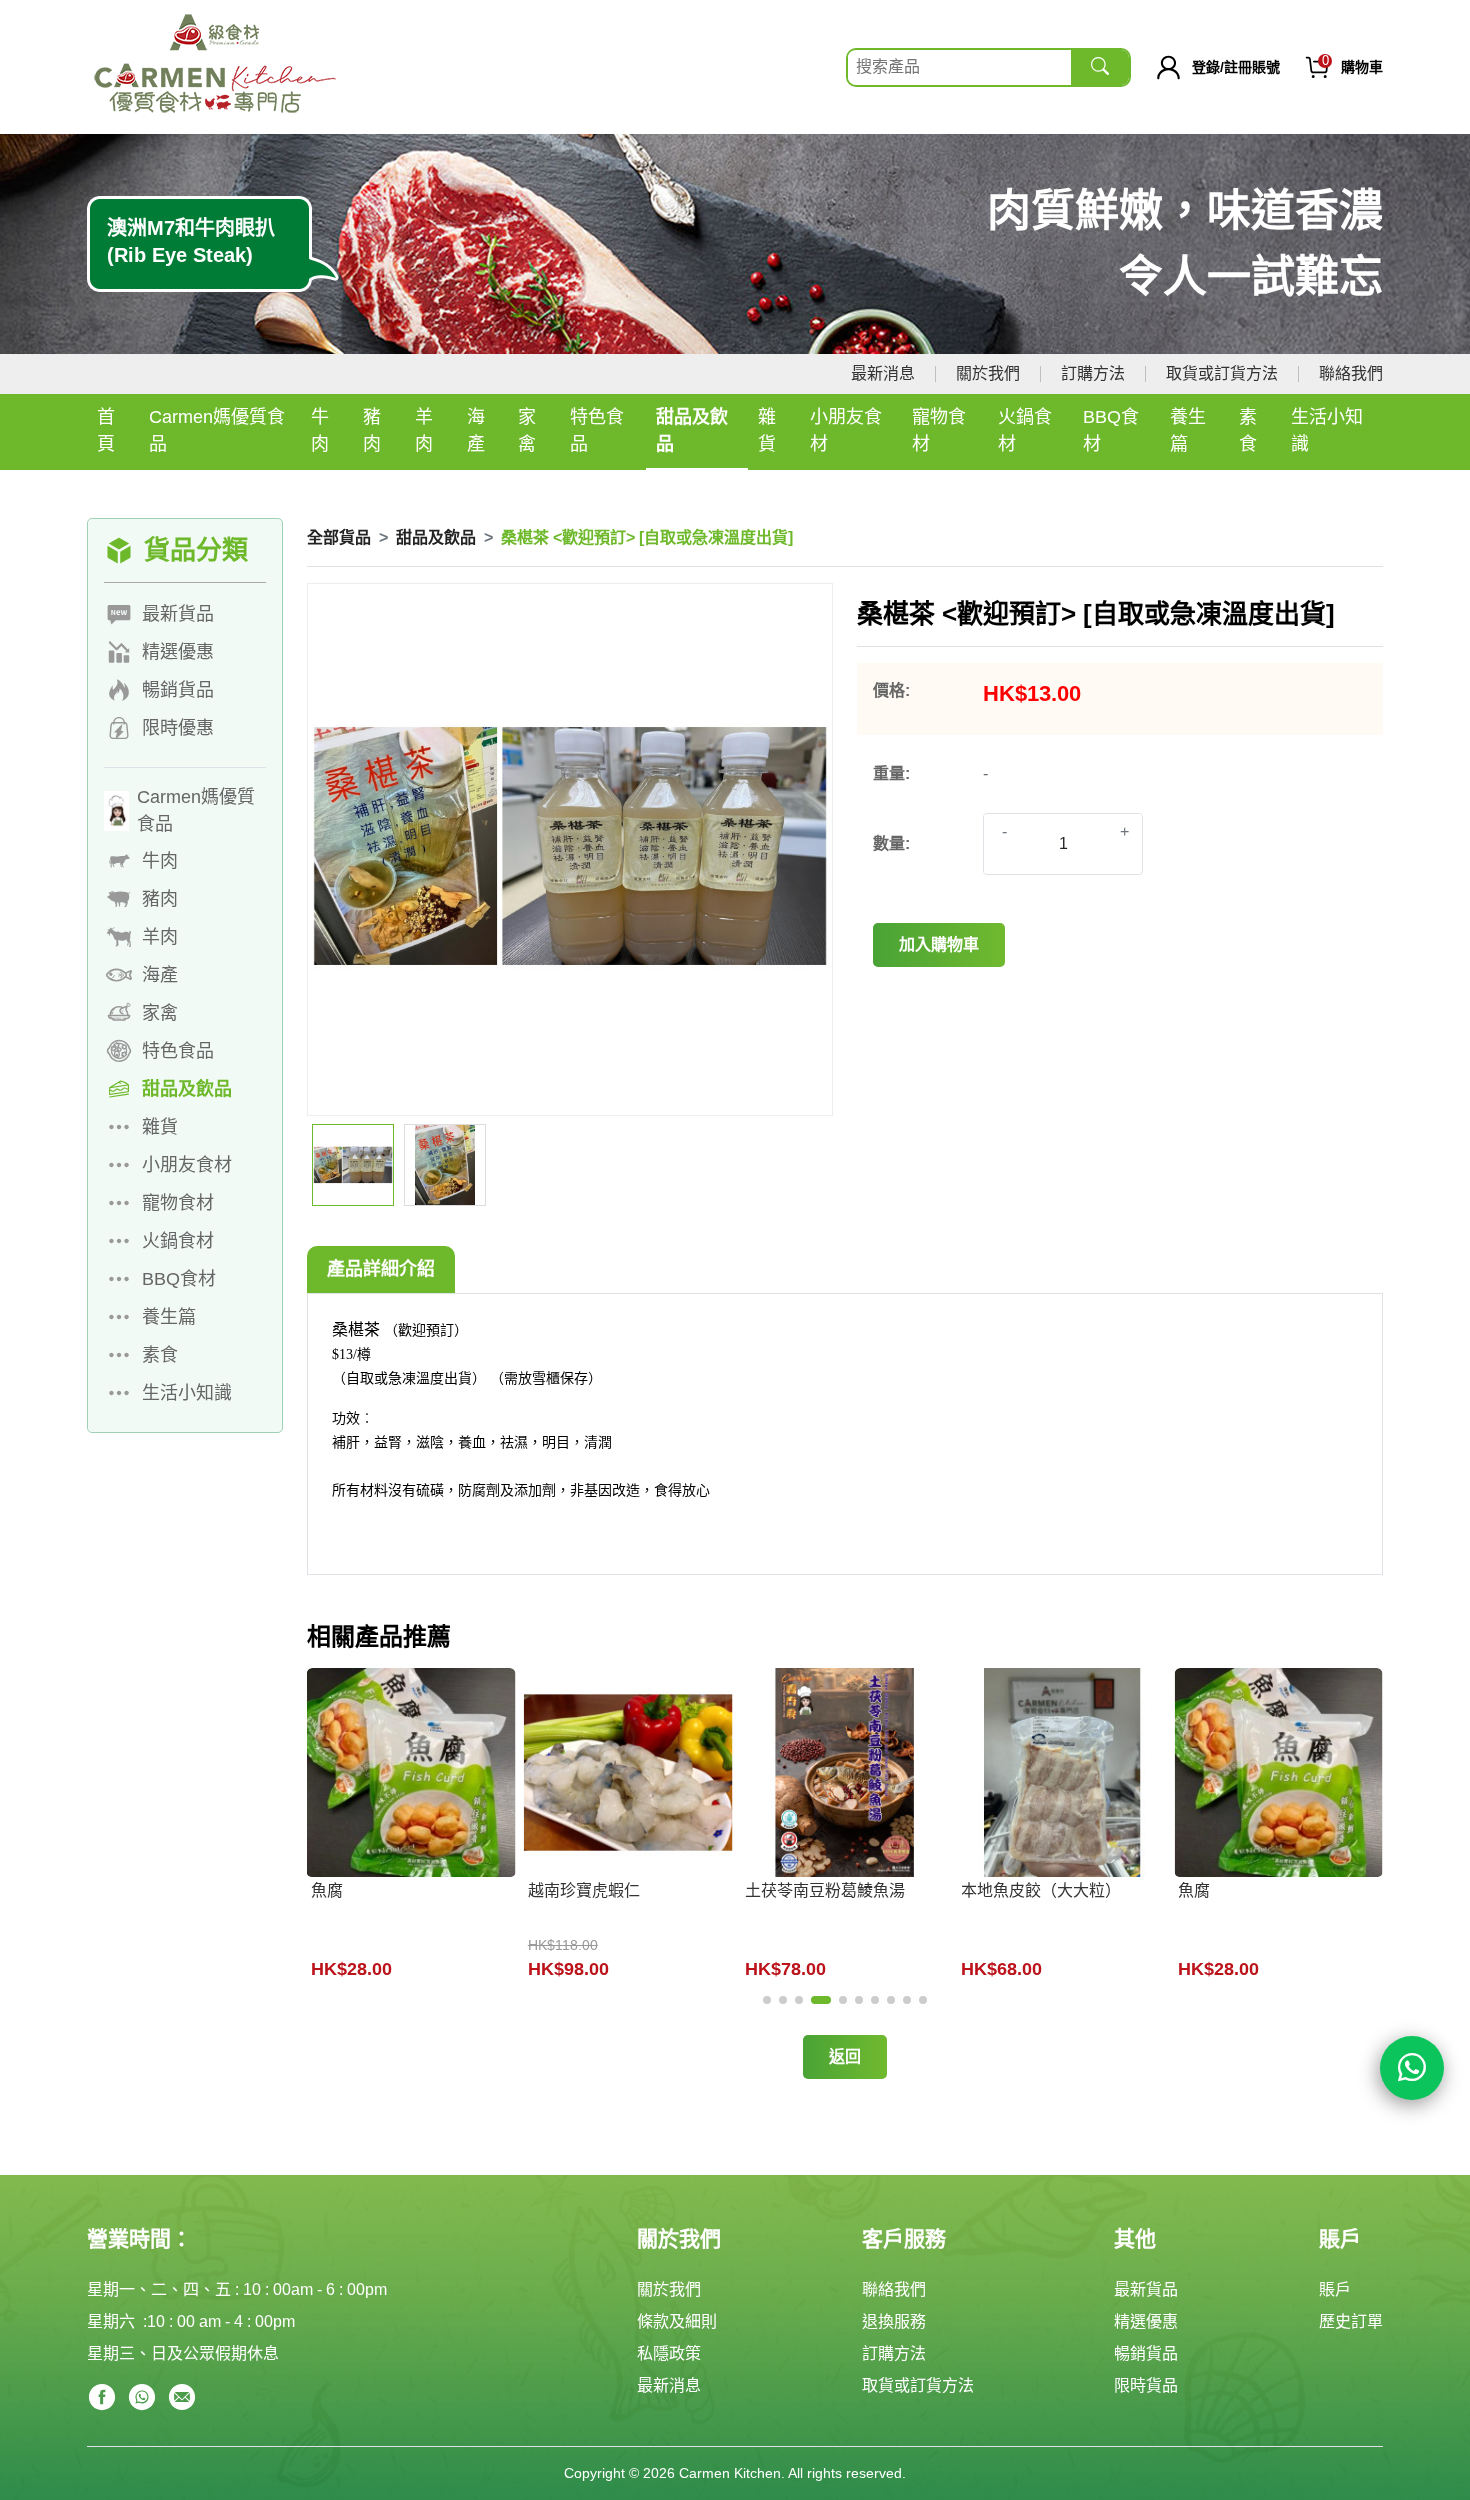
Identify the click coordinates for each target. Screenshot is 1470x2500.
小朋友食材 (846, 430)
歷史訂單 (1351, 2321)
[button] (767, 2000)
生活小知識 (1327, 430)
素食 (1248, 430)
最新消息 (883, 373)
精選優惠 (1146, 2321)
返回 (845, 2056)
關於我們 (988, 373)
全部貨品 (339, 537)
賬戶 (1335, 2289)
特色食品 (597, 430)
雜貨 (767, 430)
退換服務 (894, 2321)
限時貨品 (1146, 2385)
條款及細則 (677, 2321)
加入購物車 (939, 944)
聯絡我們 (1351, 373)
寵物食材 (939, 430)
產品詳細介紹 (381, 1269)
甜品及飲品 (692, 430)
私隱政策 (669, 2353)
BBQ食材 (1111, 430)
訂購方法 (1093, 373)
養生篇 (1188, 430)
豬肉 (372, 430)
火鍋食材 (1025, 430)
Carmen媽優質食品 (217, 430)
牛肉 (320, 430)
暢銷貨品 (1146, 2353)
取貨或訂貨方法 (1222, 373)
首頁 (106, 430)
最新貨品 (1146, 2289)
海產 (476, 430)
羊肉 (424, 430)
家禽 (527, 430)
